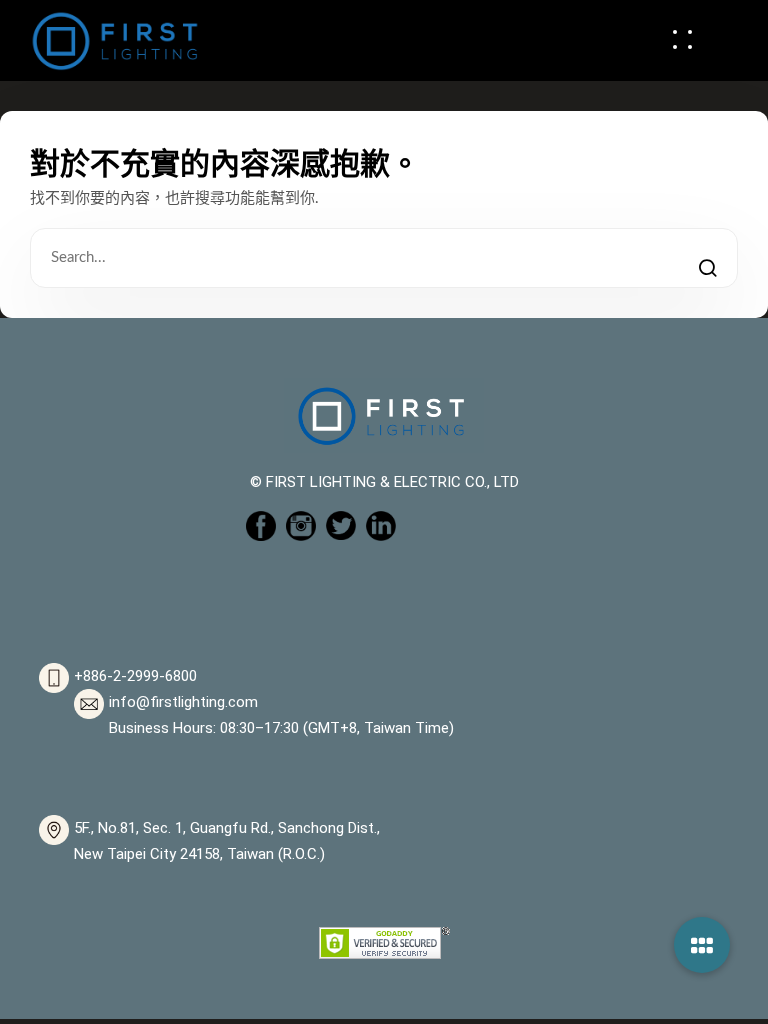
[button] (702, 945)
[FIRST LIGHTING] (115, 39)
